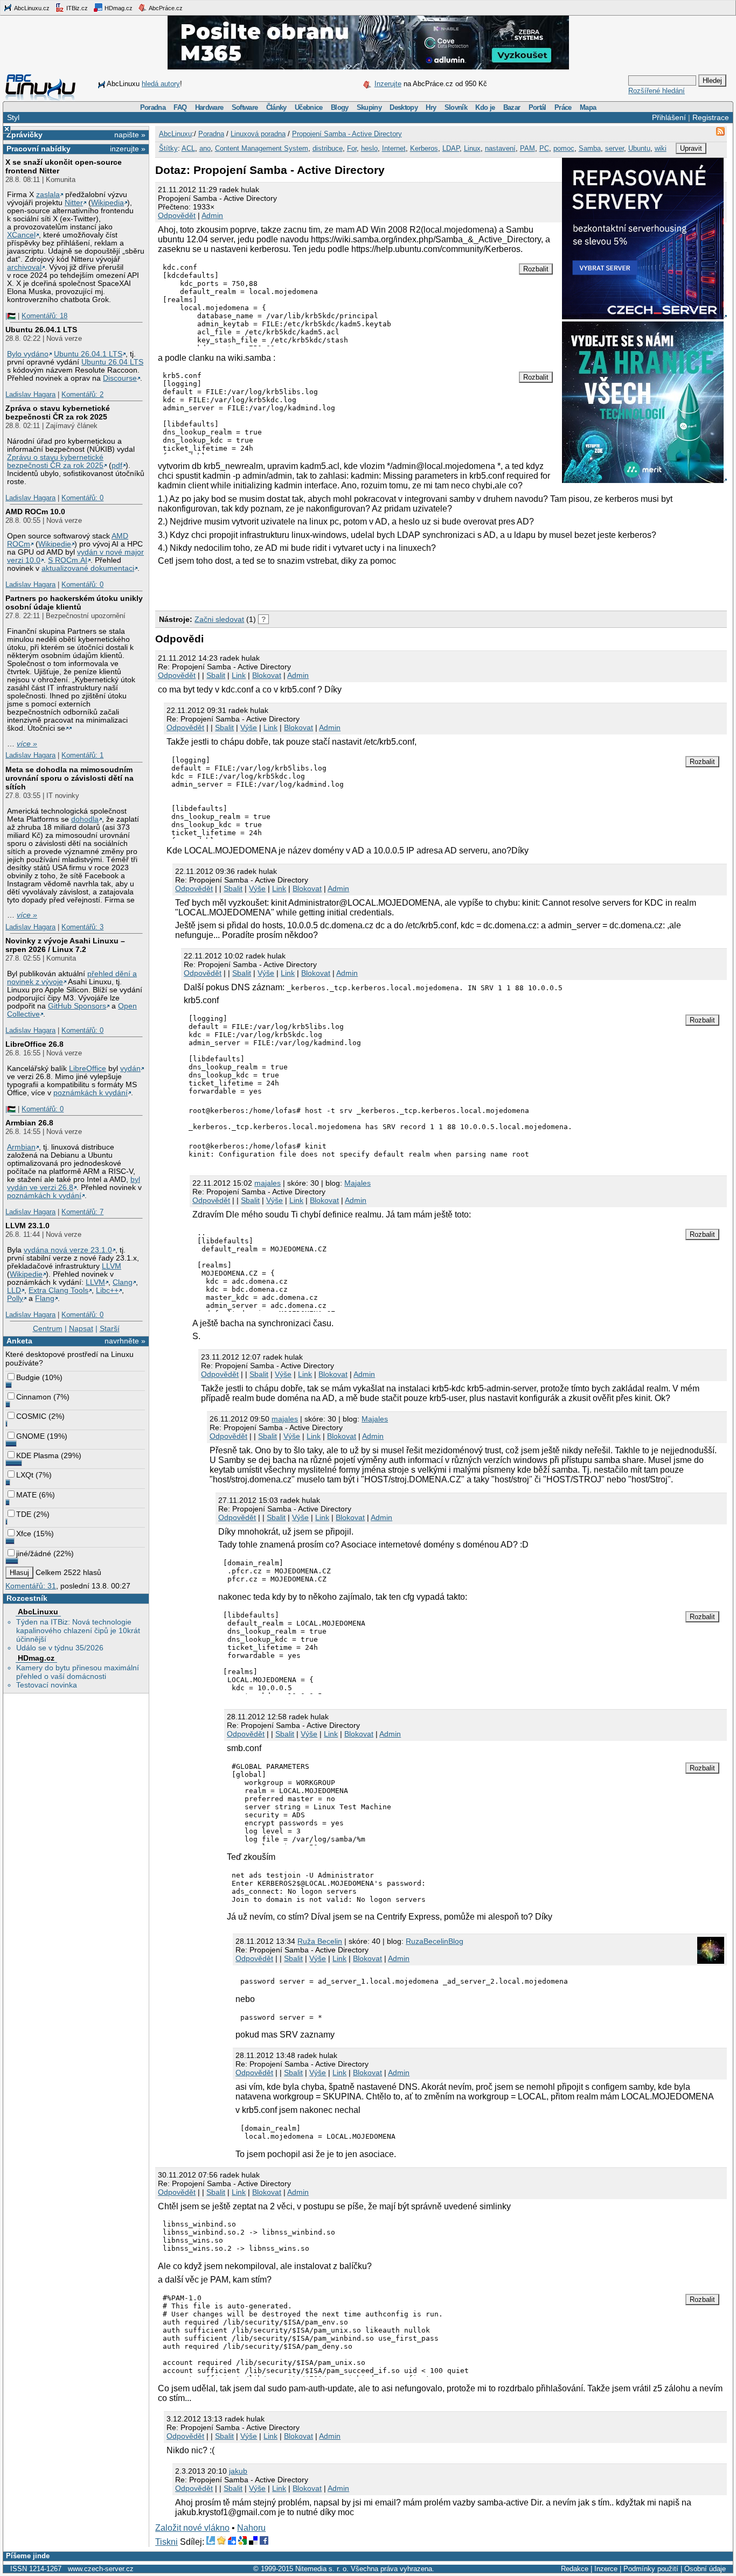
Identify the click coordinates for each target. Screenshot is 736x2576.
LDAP (451, 148)
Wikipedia (107, 203)
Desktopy (404, 107)
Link (239, 675)
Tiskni (166, 2542)
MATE (26, 1495)
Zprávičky (25, 135)
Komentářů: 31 (31, 1586)
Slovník (456, 107)
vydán (130, 1069)
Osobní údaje (705, 2569)
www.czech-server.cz (101, 2569)
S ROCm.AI (68, 560)
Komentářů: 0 (82, 498)
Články (276, 107)
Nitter (74, 203)
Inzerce (606, 2569)
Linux (472, 148)
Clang (123, 1282)
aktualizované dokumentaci (88, 568)
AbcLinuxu (38, 1612)
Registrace (711, 117)
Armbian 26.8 (29, 1123)
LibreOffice (88, 1069)
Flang (45, 1298)
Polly (15, 1298)
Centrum (48, 1328)
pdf (117, 465)
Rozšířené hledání (657, 91)
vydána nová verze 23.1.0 (68, 1250)
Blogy (340, 107)
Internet (394, 148)
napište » (130, 135)
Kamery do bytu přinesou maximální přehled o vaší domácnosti (78, 1672)
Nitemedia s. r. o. (322, 2569)
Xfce (24, 1534)
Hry (431, 107)
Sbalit (216, 675)
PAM (527, 148)
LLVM (112, 1266)
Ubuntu (639, 148)
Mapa (588, 107)
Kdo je (485, 107)
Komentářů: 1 (82, 755)
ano (205, 148)
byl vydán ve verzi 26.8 (74, 1184)
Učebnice (309, 107)
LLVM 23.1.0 (27, 1226)
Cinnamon (34, 1397)
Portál (537, 107)
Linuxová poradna (258, 134)
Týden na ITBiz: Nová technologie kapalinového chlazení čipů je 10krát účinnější (78, 1630)
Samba (590, 148)
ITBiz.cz (76, 8)
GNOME (30, 1436)
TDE (24, 1514)
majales (268, 1183)
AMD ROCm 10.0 (35, 512)
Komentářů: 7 (82, 1212)
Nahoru (251, 2528)
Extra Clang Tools (58, 1290)
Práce (563, 107)
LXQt (25, 1475)
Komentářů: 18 (44, 316)
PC (544, 148)
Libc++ (107, 1290)
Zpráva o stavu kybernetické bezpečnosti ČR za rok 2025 (58, 412)
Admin (212, 215)
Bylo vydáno (28, 354)
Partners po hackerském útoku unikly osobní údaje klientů (74, 603)
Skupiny (369, 107)
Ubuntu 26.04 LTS (112, 362)
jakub (238, 2471)
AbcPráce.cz (165, 8)
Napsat (81, 1328)
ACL (188, 148)
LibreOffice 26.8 (34, 1044)
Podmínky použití (651, 2569)
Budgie (28, 1377)
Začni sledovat (219, 619)
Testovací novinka (47, 1685)
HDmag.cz (118, 8)
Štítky (168, 148)
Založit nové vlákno (192, 2528)
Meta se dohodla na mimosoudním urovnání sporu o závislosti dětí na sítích (70, 778)
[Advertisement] (281, 589)
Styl (13, 117)
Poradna (153, 107)
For (352, 148)
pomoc (564, 148)
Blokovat (267, 675)
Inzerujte (388, 84)
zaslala (48, 195)
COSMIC (31, 1416)
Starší (110, 1328)
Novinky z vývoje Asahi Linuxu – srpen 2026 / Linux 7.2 (65, 945)
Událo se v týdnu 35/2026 (60, 1648)
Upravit (691, 148)
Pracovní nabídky (39, 149)
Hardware (209, 107)
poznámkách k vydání (91, 1093)
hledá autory (161, 84)
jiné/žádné (34, 1553)
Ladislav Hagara (30, 394)
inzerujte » (128, 149)
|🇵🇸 (11, 316)
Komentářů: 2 (82, 394)
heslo (369, 148)
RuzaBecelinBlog (435, 1941)
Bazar (512, 107)
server (615, 148)
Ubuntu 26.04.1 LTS (41, 330)
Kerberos (424, 148)
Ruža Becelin (320, 1941)
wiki (661, 148)
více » (27, 744)
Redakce (575, 2569)
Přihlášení (669, 117)
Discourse (120, 378)
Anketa (19, 1341)
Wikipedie (55, 544)
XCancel (21, 235)
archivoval (24, 267)
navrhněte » (125, 1341)
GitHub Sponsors (77, 1006)
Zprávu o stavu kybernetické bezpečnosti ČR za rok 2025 (55, 461)
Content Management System (262, 148)
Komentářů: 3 (82, 927)
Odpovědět (177, 215)
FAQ (180, 107)
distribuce (328, 148)
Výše (249, 727)
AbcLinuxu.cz (31, 8)
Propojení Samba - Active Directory (347, 134)
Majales (357, 1183)
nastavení (500, 148)
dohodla (85, 819)
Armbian (21, 1147)
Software (245, 107)
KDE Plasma (37, 1455)
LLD (14, 1290)
